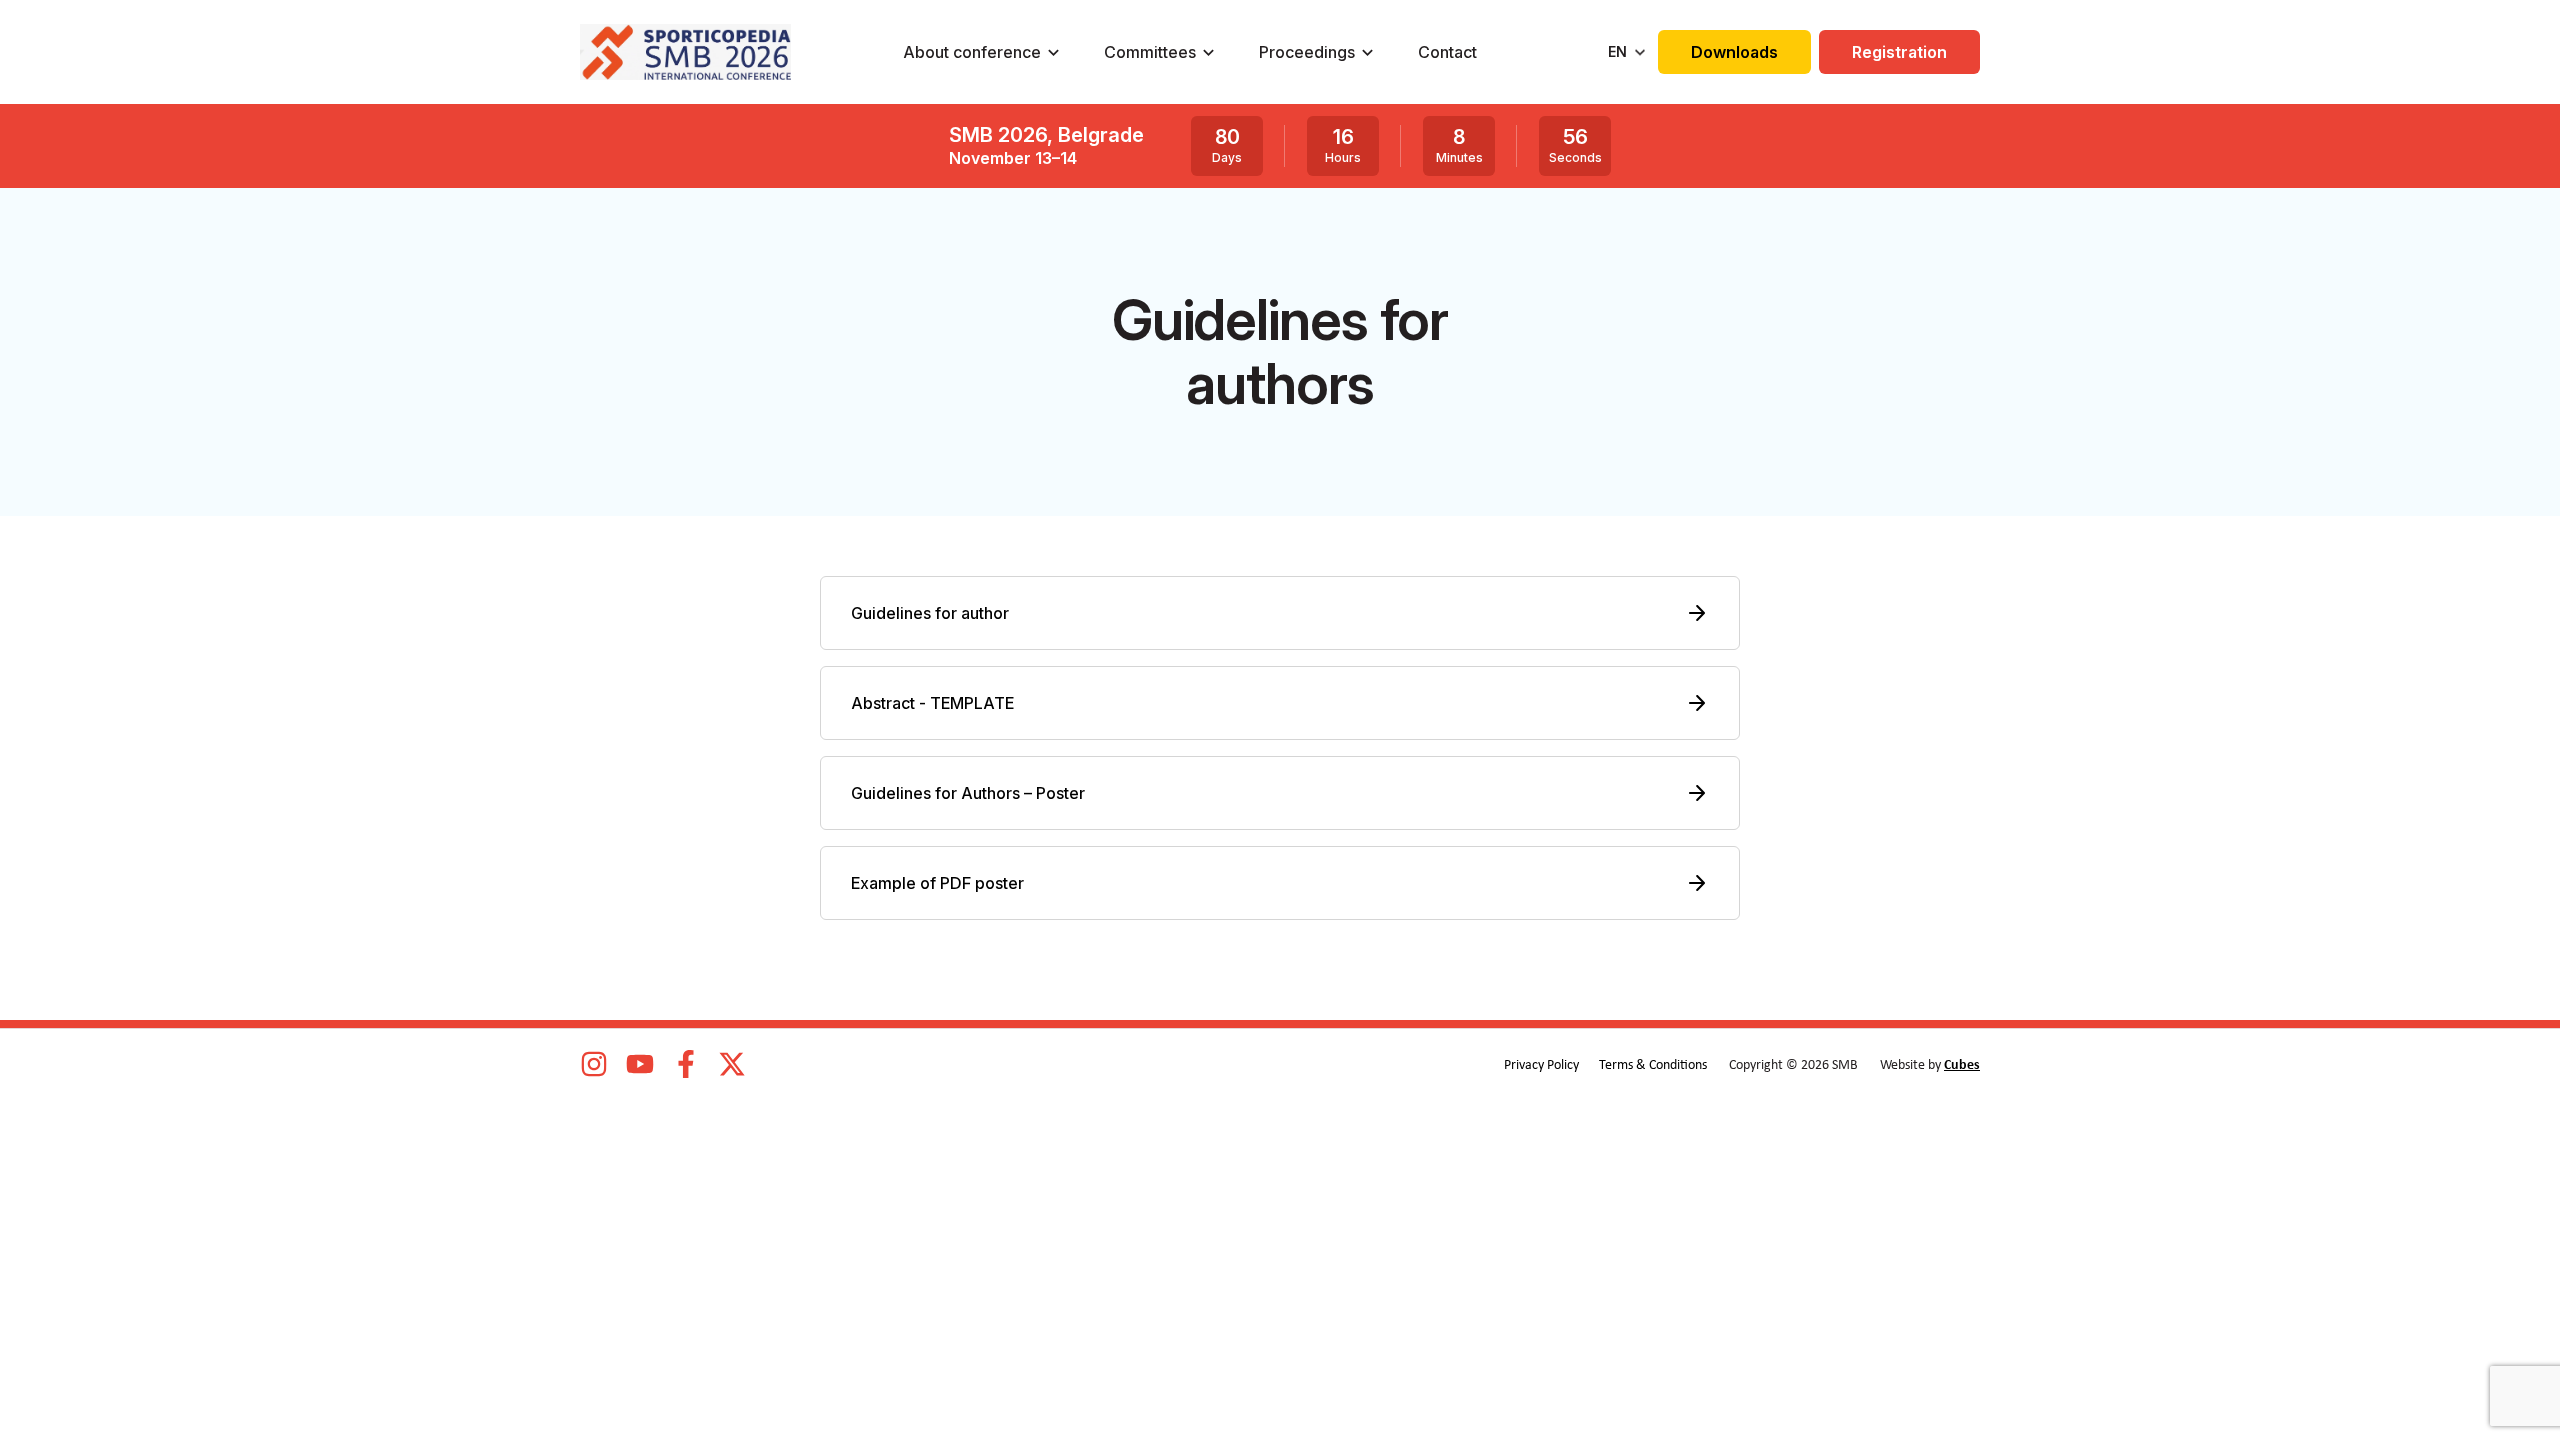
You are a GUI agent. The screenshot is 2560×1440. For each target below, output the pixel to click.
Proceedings (1307, 52)
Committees (1150, 52)
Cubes (1962, 1065)
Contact (1447, 52)
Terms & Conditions (1653, 1065)
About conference (972, 52)
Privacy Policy (1541, 1065)
